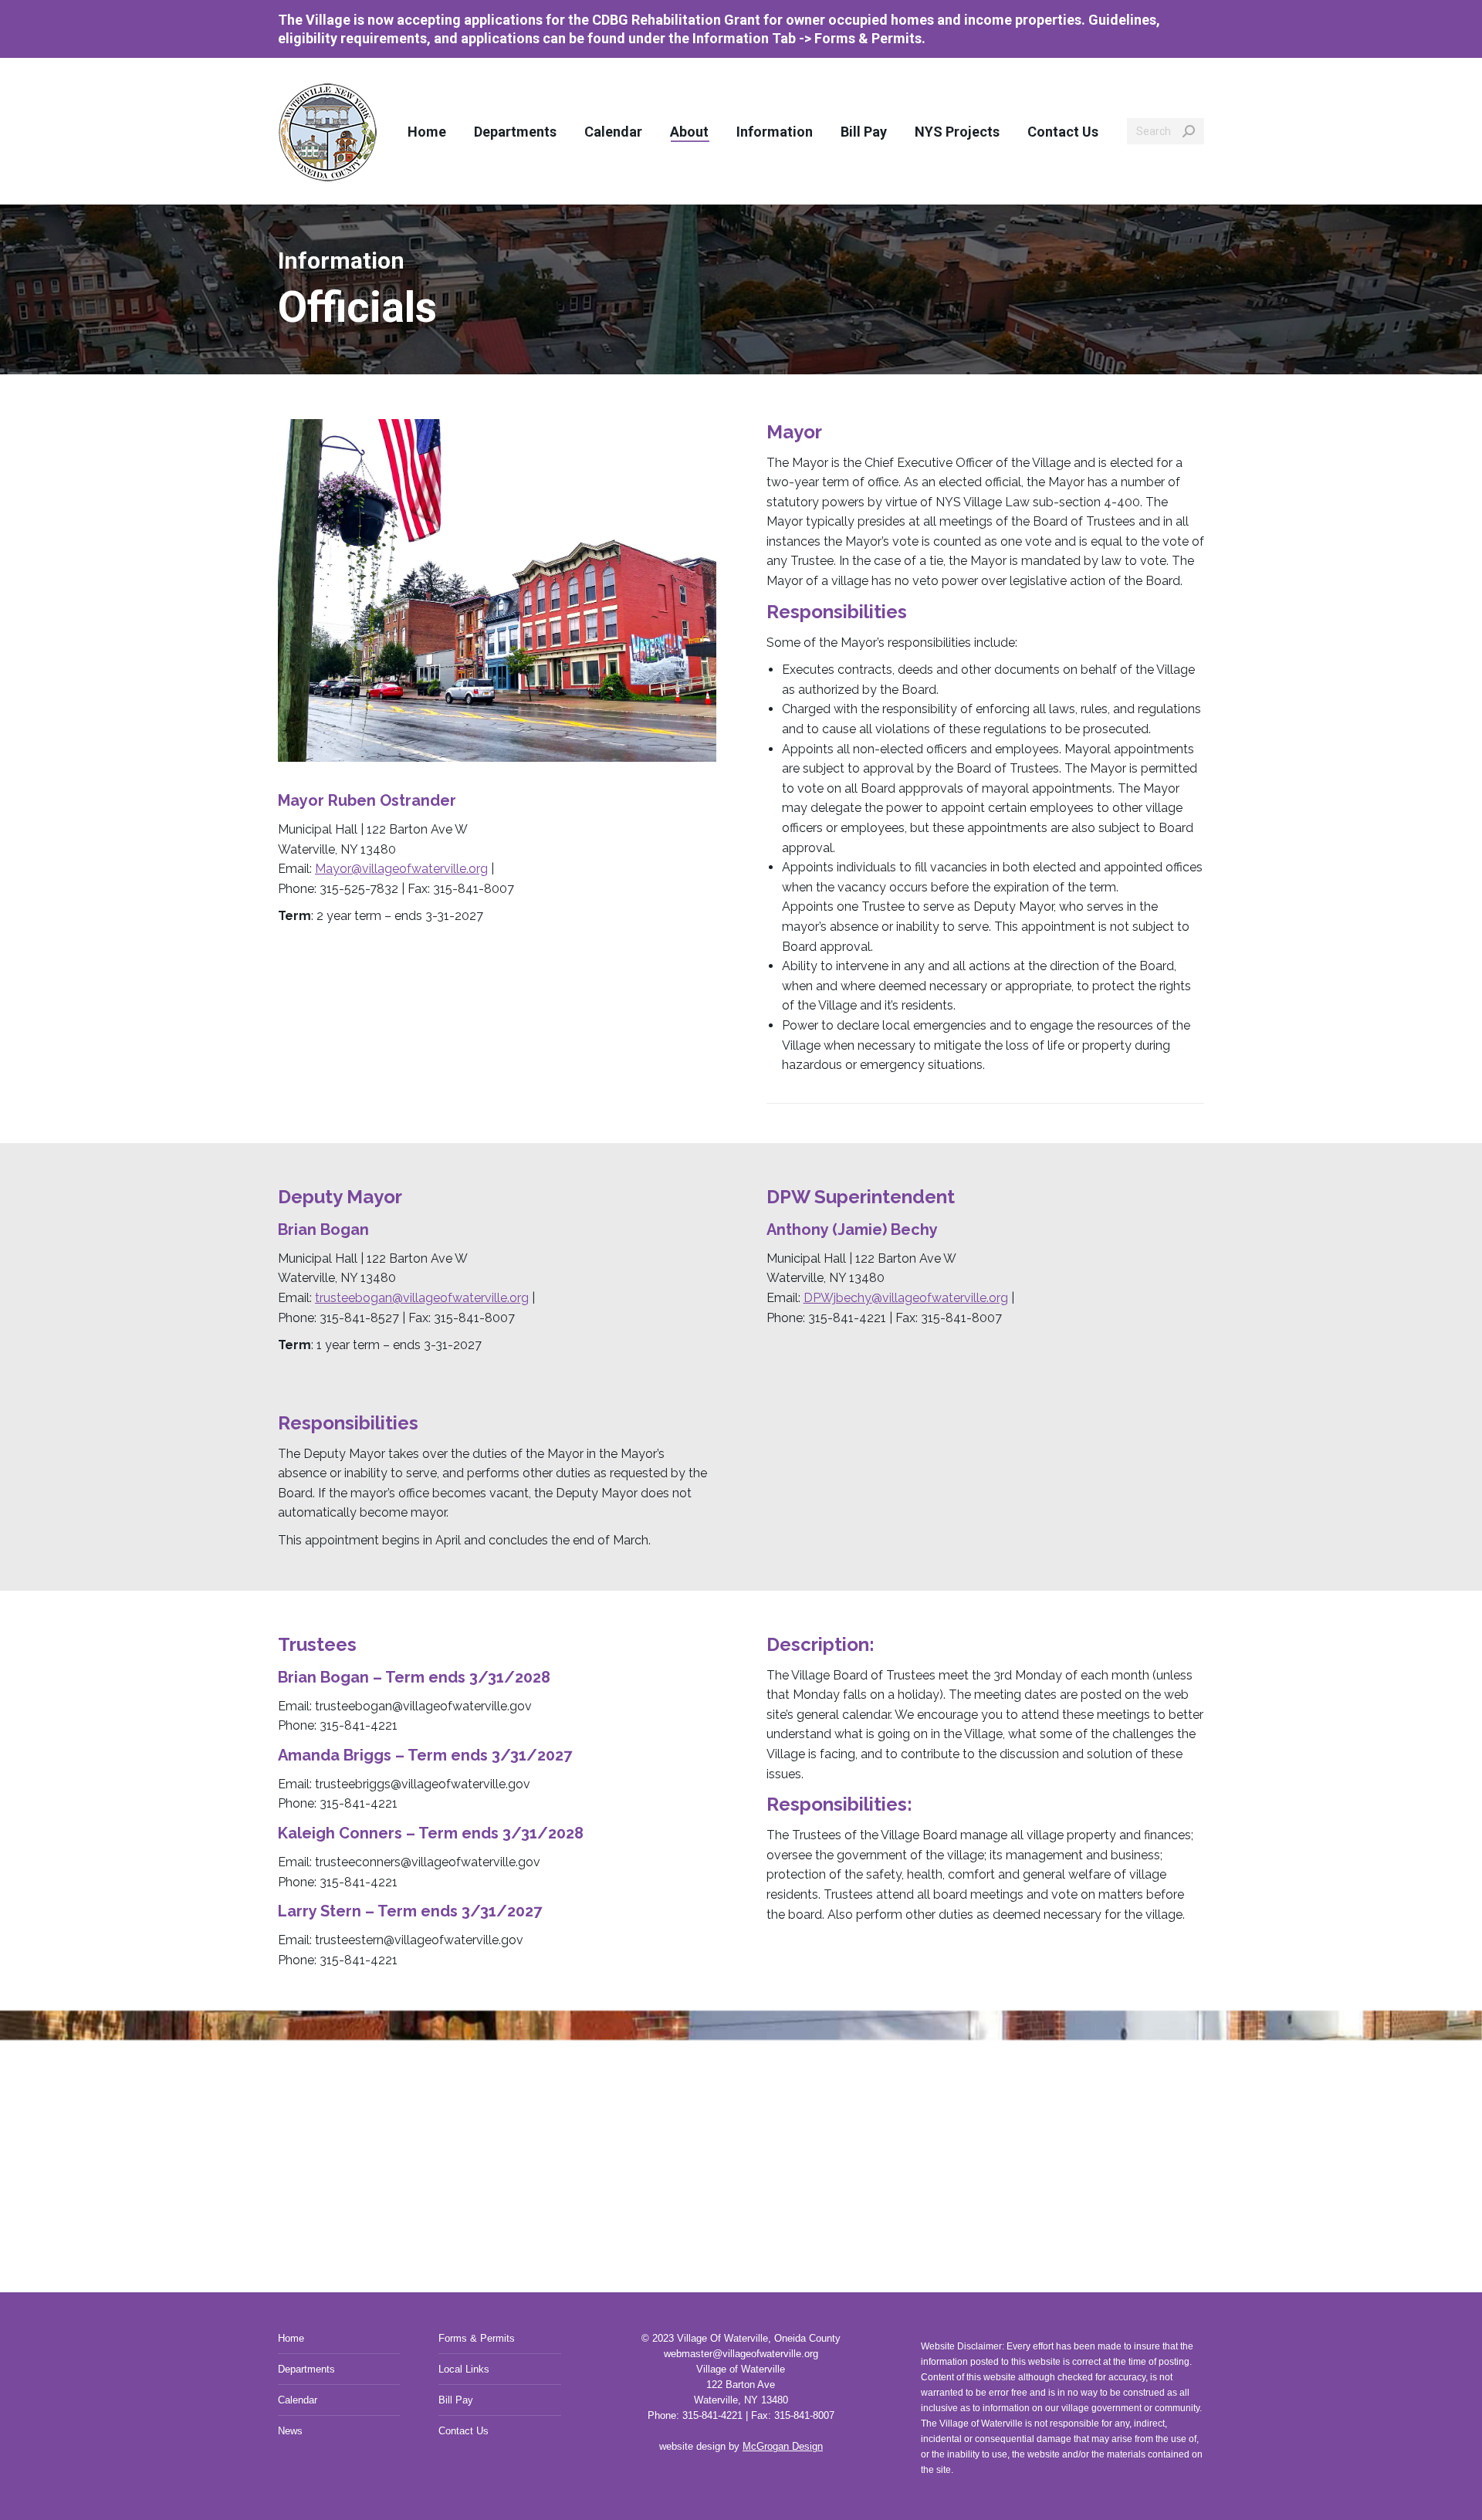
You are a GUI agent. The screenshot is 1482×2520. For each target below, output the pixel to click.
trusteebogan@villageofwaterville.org (422, 1298)
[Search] (1189, 131)
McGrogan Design (783, 2446)
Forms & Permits (477, 2338)
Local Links (464, 2369)
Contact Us (464, 2431)
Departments (306, 2369)
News (290, 2431)
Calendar (298, 2400)
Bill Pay (456, 2400)
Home (291, 2338)
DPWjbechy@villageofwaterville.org (906, 1298)
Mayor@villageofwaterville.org (401, 869)
